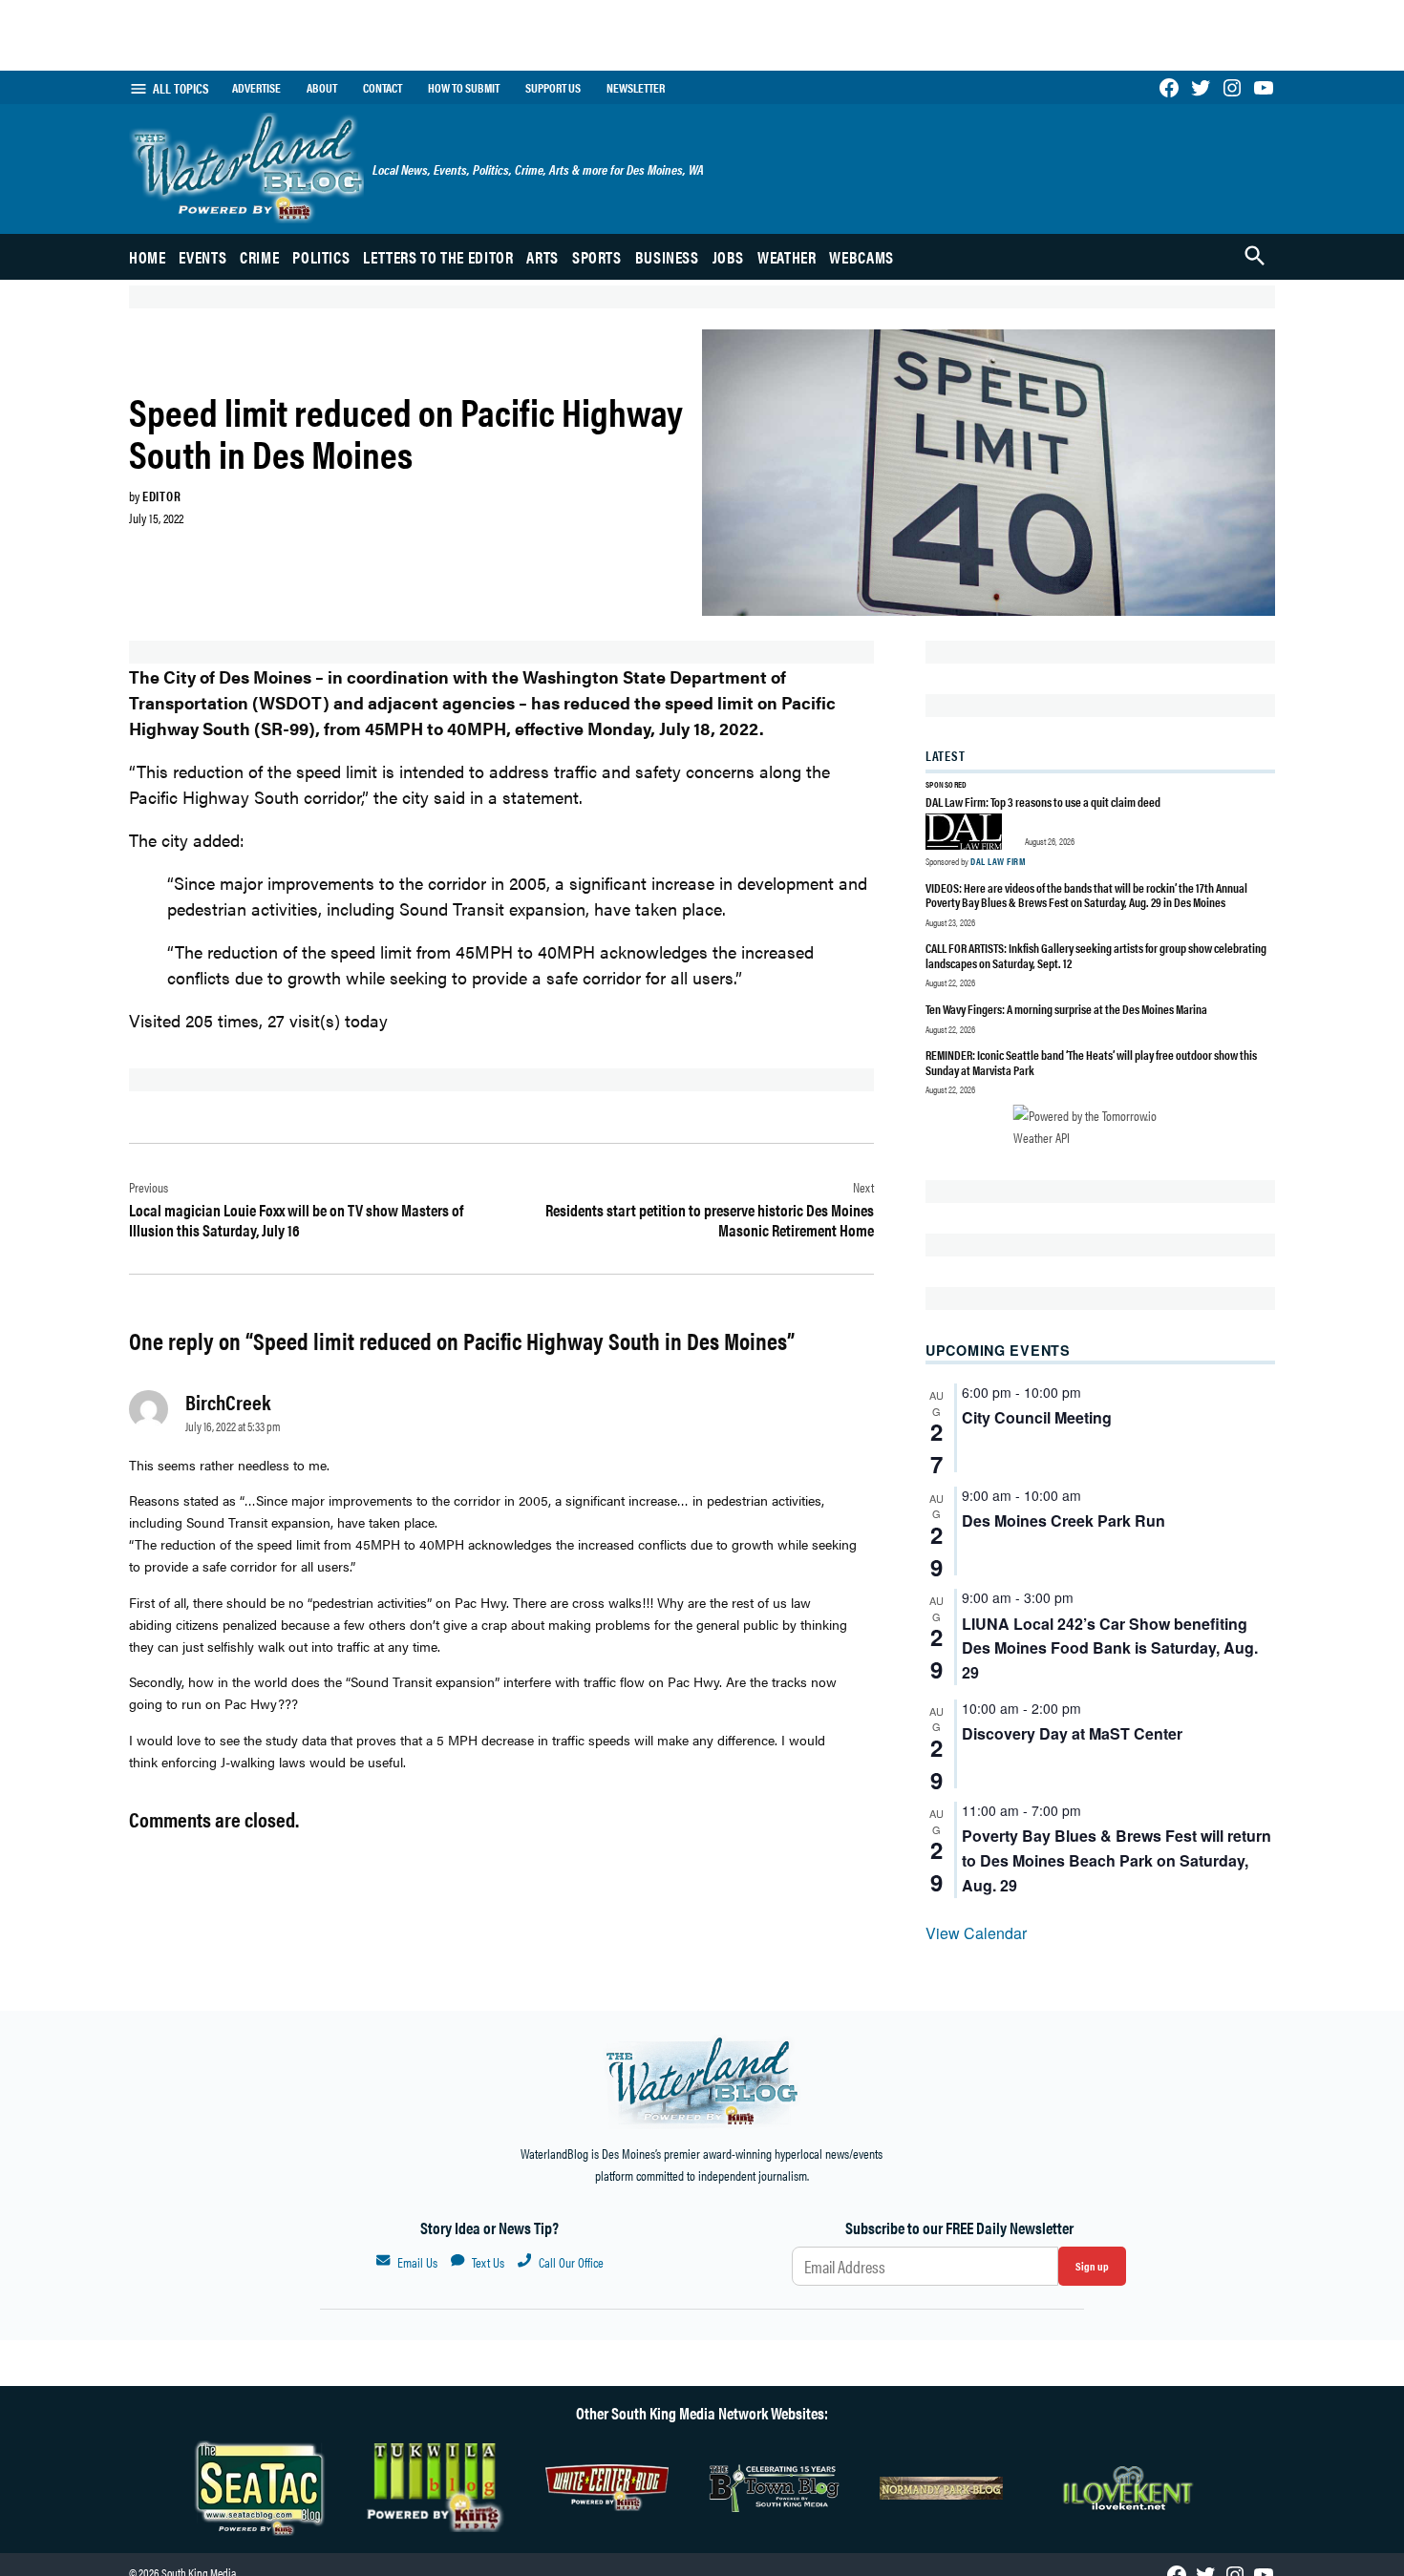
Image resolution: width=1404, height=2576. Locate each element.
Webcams (861, 257)
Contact (383, 88)
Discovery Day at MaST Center (1072, 1733)
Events (202, 257)
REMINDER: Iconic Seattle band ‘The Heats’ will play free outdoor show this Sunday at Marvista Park (1091, 1062)
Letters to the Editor (438, 257)
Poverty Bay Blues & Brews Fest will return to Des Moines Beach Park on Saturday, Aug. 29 (1117, 1860)
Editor (161, 496)
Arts (542, 257)
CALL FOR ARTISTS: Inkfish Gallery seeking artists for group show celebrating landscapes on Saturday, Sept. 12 (1096, 955)
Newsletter (636, 88)
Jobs (729, 257)
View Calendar (976, 1933)
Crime (259, 257)
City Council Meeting (1037, 1417)
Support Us (553, 88)
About (322, 88)
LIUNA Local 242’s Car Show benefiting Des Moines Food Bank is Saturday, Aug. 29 (1110, 1648)
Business (667, 257)
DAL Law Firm (998, 861)
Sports (597, 257)
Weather (787, 257)
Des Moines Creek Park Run (1064, 1520)
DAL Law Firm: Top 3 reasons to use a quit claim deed (1043, 802)
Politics (321, 257)
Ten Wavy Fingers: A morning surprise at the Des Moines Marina (1066, 1009)
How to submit (464, 88)
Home (148, 257)
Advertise (256, 88)
